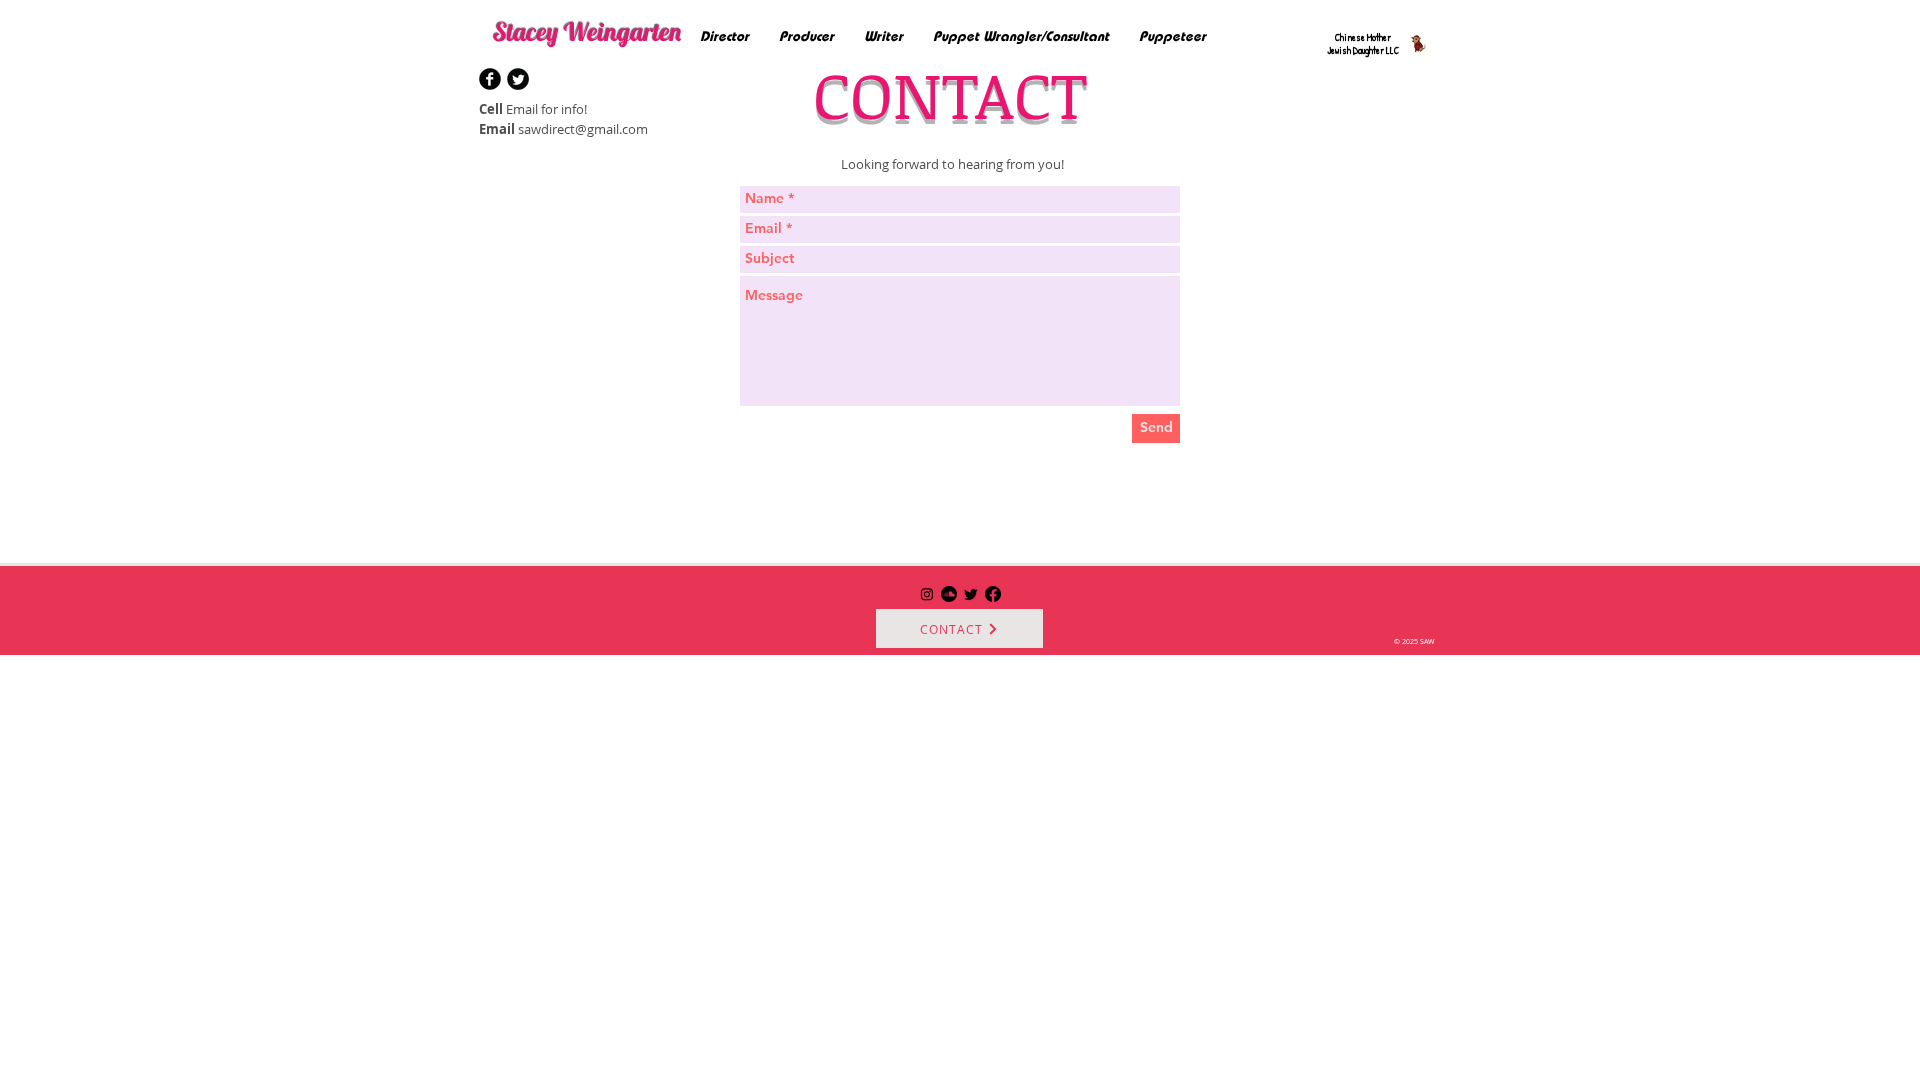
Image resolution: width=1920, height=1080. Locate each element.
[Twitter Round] (518, 79)
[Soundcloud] (949, 594)
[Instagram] (927, 594)
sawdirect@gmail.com (583, 129)
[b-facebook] (490, 79)
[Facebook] (993, 594)
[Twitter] (971, 594)
